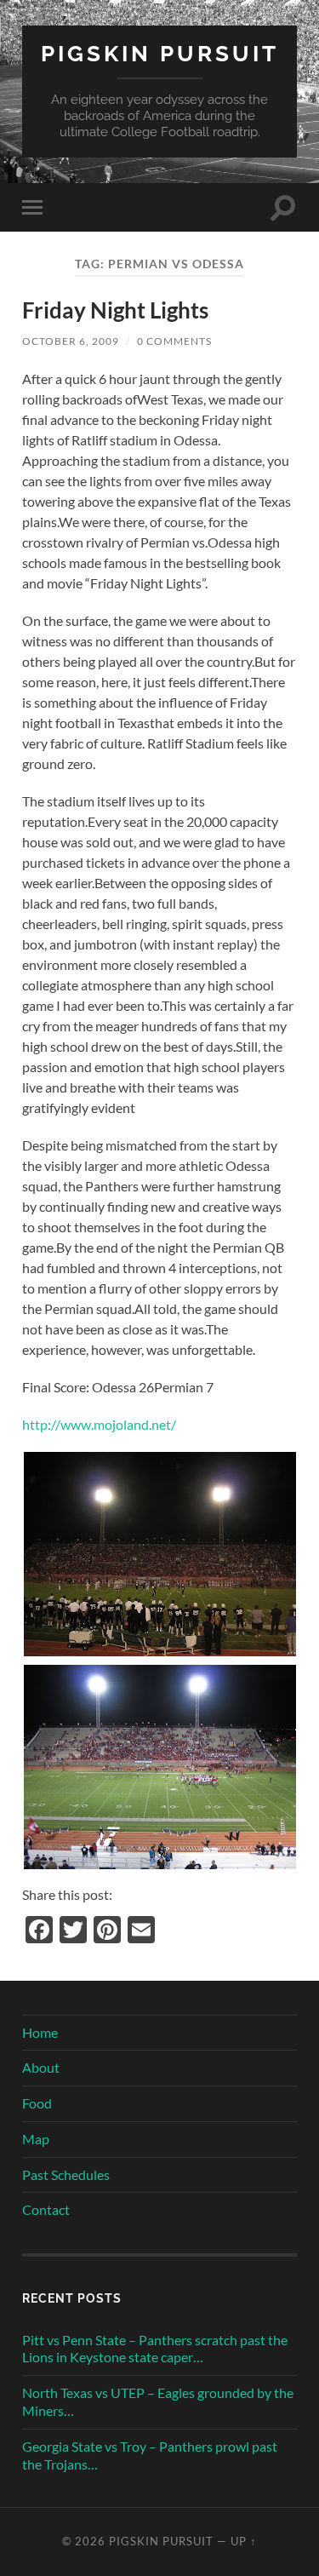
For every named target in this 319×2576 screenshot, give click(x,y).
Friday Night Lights (115, 310)
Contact (46, 2209)
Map (36, 2139)
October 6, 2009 (71, 341)
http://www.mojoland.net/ (99, 1424)
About (41, 2067)
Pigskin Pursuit (160, 53)
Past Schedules (66, 2174)
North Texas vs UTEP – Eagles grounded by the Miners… (158, 2401)
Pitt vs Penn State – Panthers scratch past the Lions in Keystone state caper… (155, 2349)
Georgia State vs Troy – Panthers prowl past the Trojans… (150, 2455)
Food (37, 2103)
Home (40, 2032)
